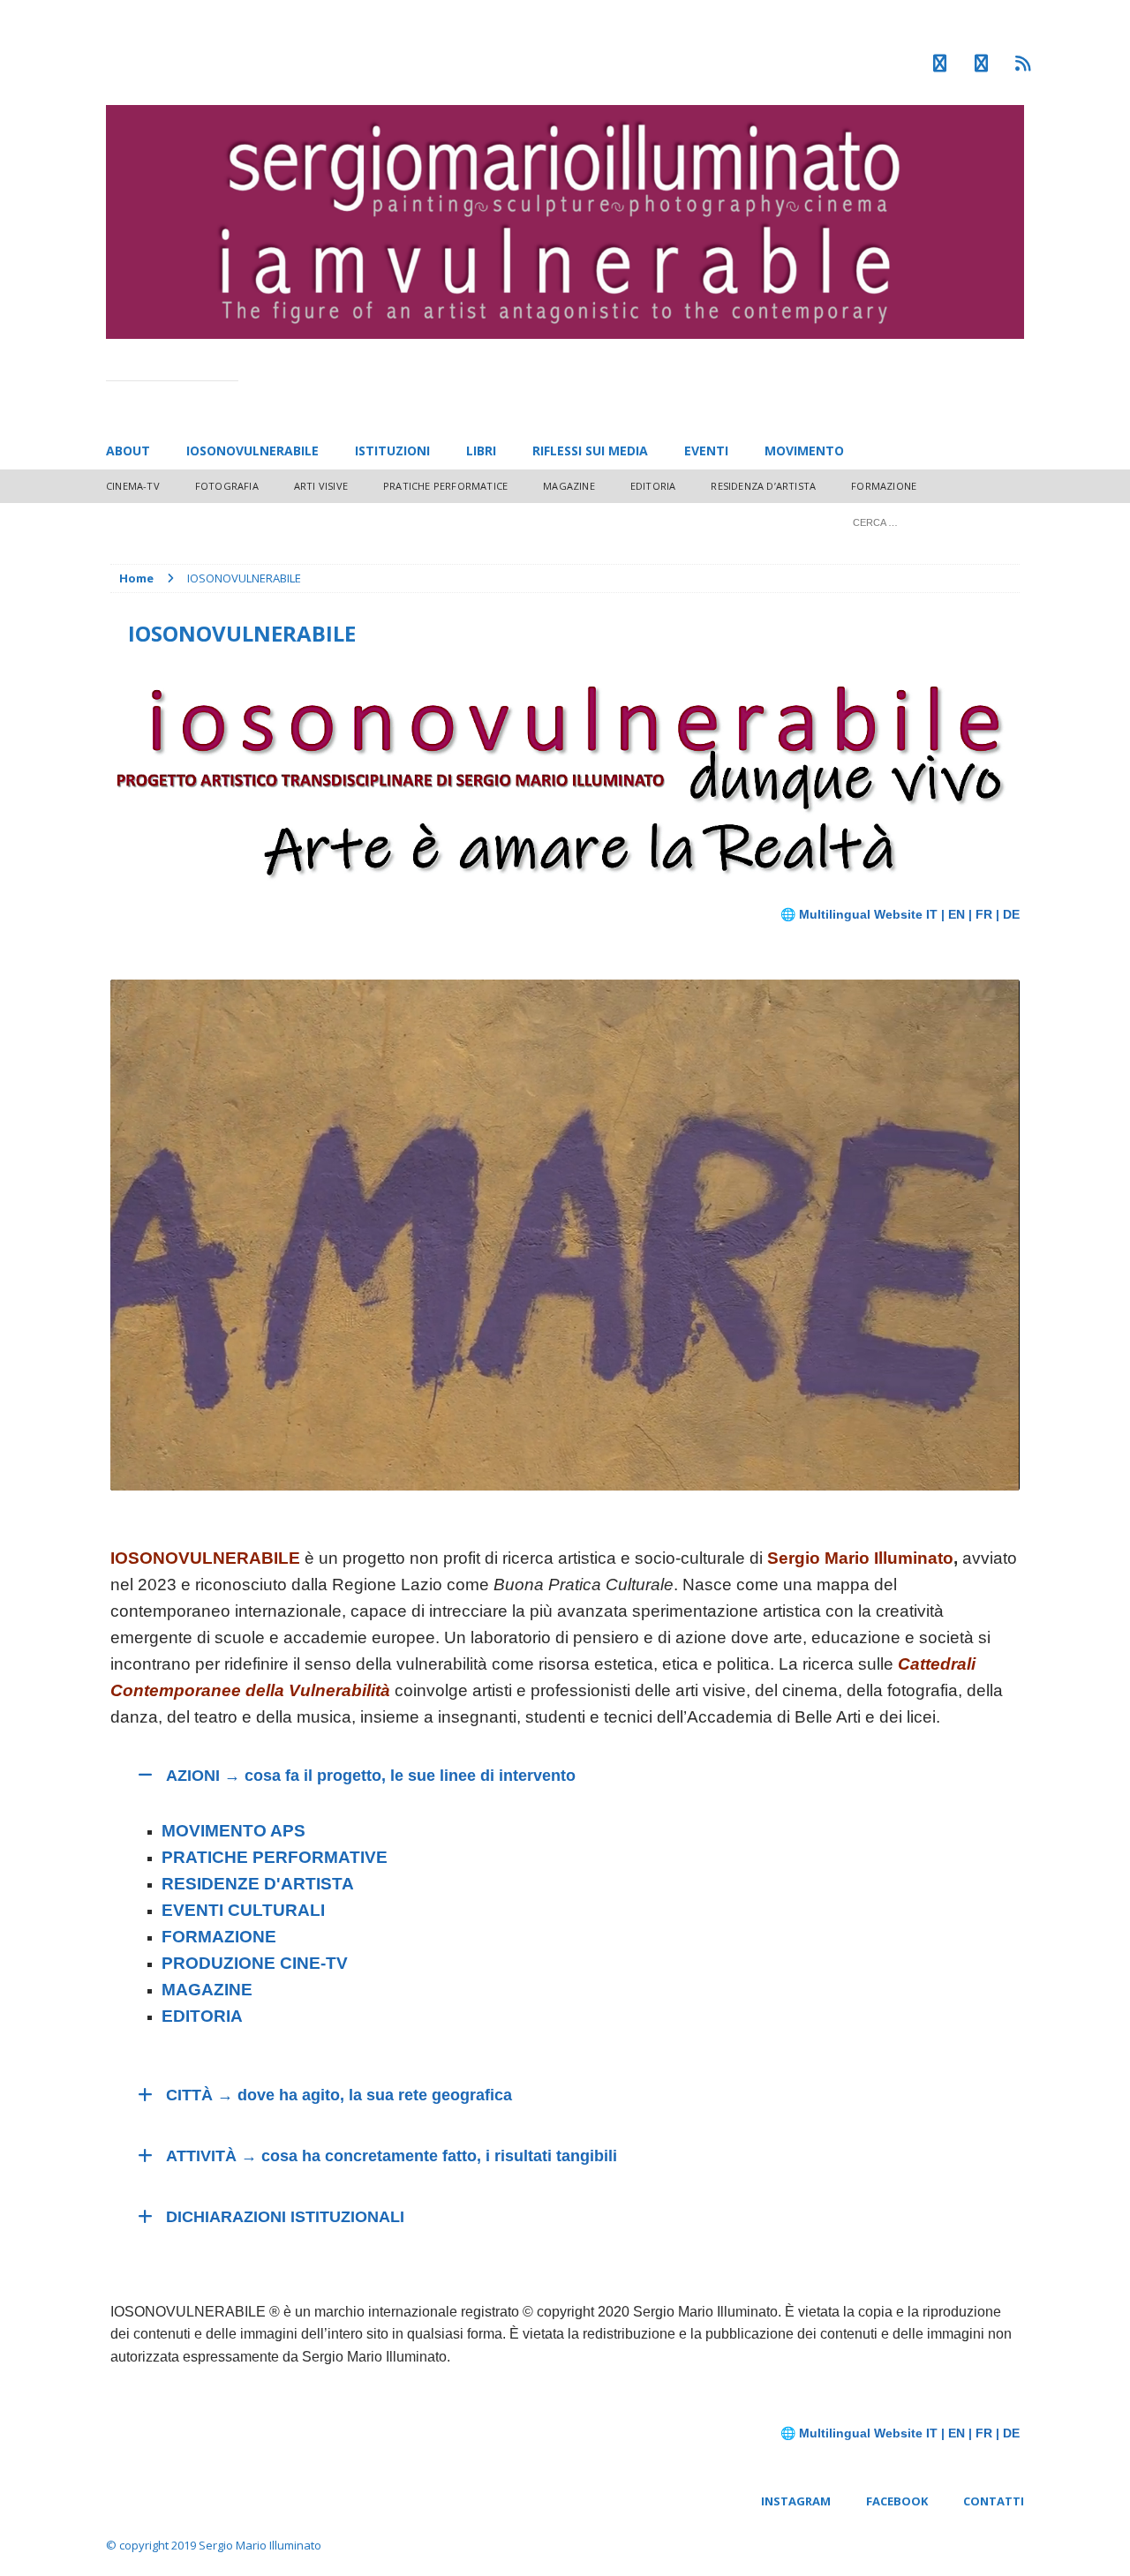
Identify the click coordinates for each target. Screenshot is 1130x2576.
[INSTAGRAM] (940, 64)
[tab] (565, 1776)
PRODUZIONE (255, 1963)
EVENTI (706, 451)
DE (1011, 914)
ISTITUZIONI (392, 451)
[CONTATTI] (1023, 64)
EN (957, 914)
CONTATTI (994, 2501)
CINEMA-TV (133, 486)
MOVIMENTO (804, 451)
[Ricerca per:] (931, 521)
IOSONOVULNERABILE (252, 451)
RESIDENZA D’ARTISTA (763, 486)
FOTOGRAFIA (227, 486)
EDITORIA (653, 486)
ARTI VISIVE (321, 486)
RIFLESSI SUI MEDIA (590, 451)
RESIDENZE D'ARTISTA (258, 1884)
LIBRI (481, 451)
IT (932, 914)
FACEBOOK (897, 2501)
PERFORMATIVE (318, 1857)
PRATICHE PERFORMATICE (445, 486)
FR (984, 914)
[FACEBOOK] (981, 64)
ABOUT (128, 451)
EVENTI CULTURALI (243, 1910)
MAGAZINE (569, 486)
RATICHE (211, 1857)
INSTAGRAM (796, 2501)
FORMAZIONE (884, 486)
